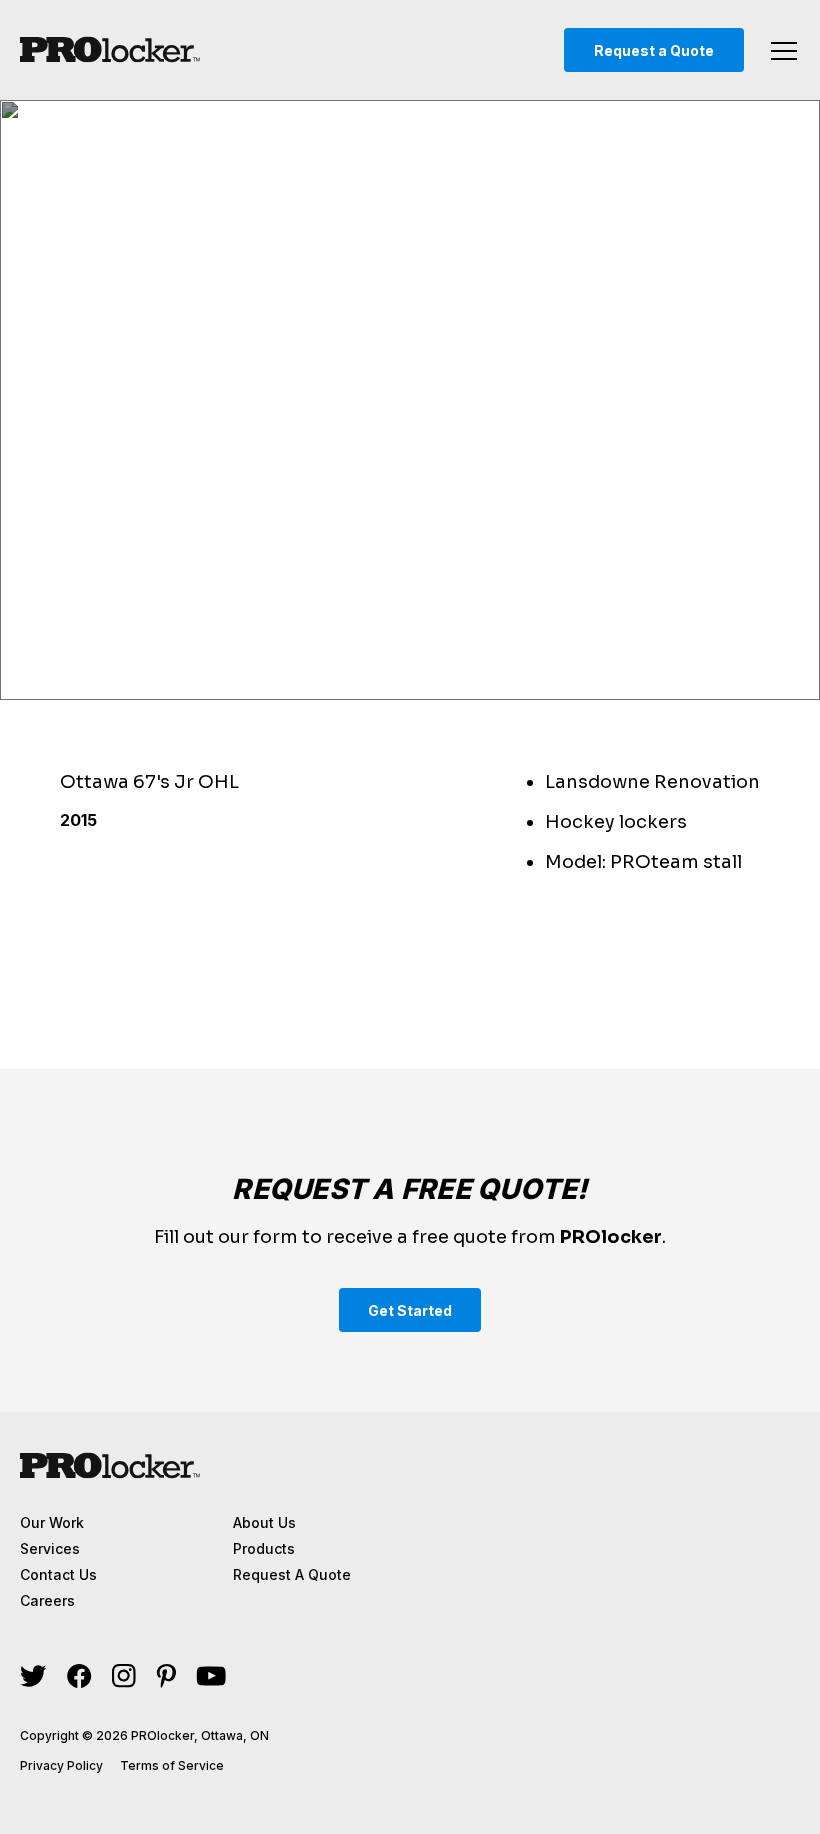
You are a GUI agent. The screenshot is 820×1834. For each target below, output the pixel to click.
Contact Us (58, 1574)
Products (264, 1548)
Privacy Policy (61, 1765)
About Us (264, 1522)
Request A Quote (292, 1574)
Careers (47, 1600)
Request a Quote (654, 50)
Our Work (52, 1522)
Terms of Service (172, 1765)
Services (50, 1548)
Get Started (410, 1310)
